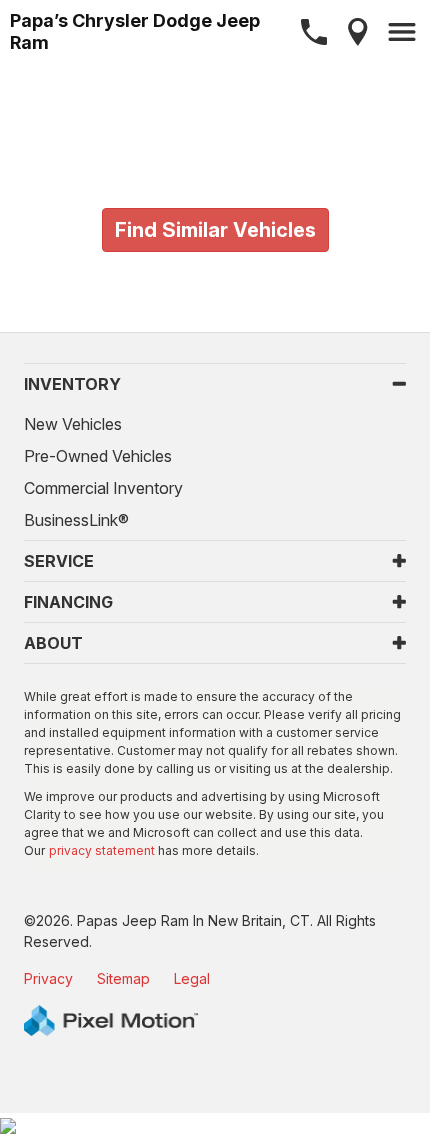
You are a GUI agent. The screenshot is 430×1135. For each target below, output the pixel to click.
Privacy (48, 978)
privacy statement (102, 850)
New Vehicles (73, 424)
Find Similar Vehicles (215, 230)
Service (59, 561)
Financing (68, 602)
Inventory (72, 384)
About (53, 643)
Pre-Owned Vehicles (98, 456)
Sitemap (123, 978)
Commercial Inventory (103, 488)
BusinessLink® (76, 520)
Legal (192, 978)
